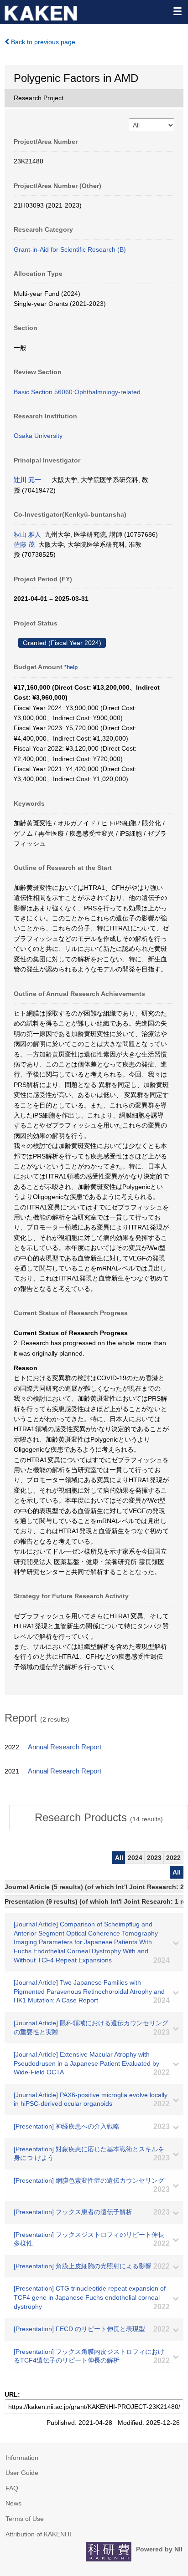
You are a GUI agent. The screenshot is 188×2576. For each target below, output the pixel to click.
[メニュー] (177, 11)
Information (22, 2458)
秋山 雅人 (27, 534)
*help (71, 667)
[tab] (99, 1818)
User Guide (22, 2473)
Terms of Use (25, 2519)
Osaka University (38, 436)
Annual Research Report (65, 1747)
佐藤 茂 (24, 544)
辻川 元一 (27, 480)
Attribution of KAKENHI (38, 2534)
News (13, 2503)
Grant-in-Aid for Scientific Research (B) (70, 249)
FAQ (12, 2488)
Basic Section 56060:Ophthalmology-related (77, 392)
